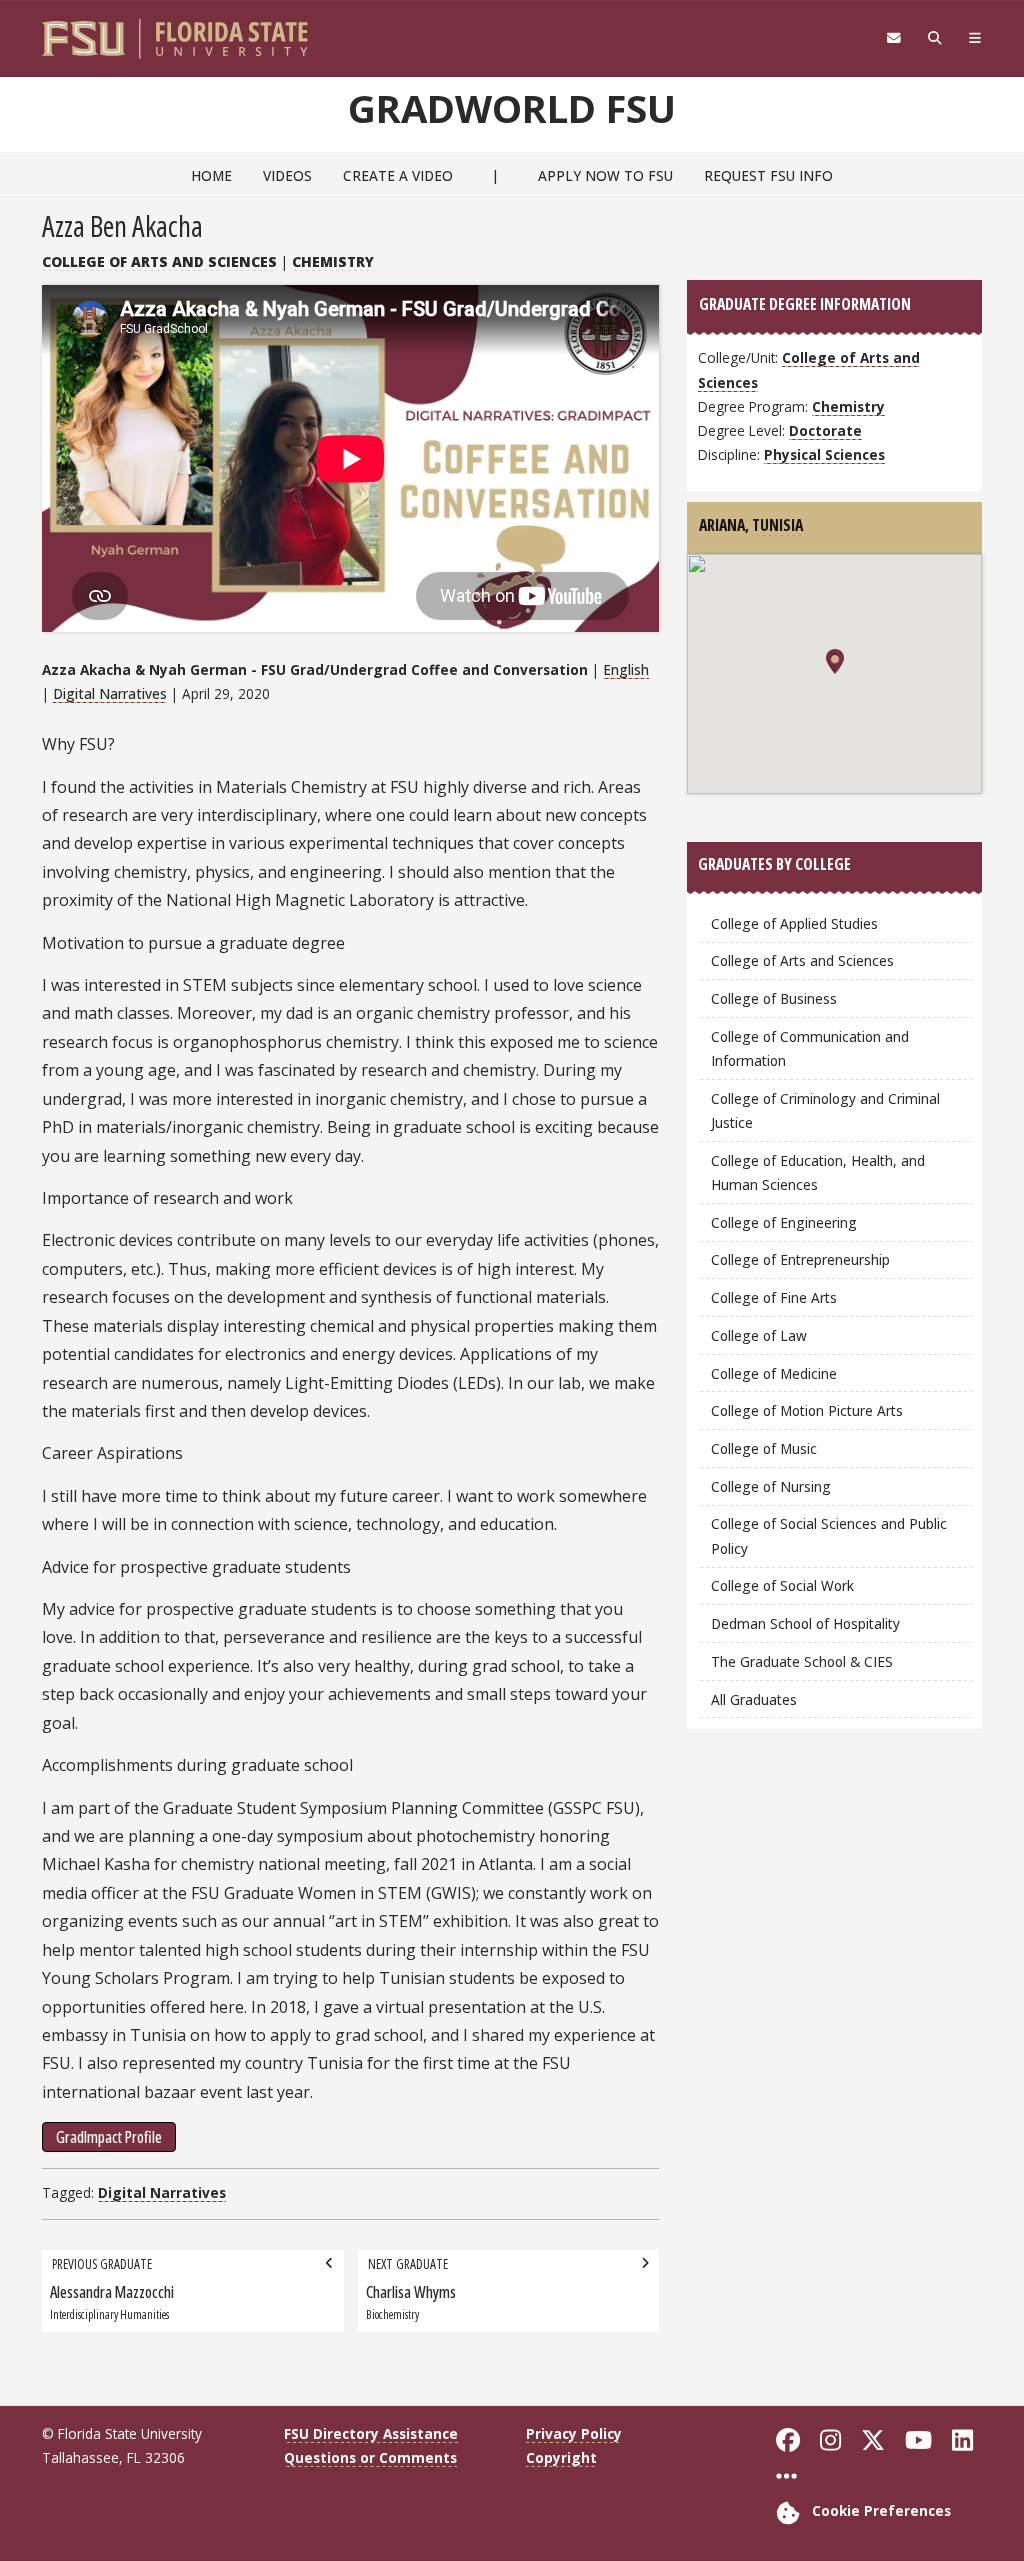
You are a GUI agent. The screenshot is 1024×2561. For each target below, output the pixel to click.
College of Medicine (774, 1373)
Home (211, 175)
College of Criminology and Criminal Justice (825, 1110)
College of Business (774, 998)
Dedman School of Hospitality (805, 1623)
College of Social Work (782, 1585)
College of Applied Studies (794, 923)
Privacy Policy (574, 2433)
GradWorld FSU (512, 108)
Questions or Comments (370, 2457)
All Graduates (754, 1699)
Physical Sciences (824, 454)
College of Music (764, 1448)
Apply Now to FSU (605, 175)
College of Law (759, 1335)
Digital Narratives (110, 693)
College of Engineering (784, 1222)
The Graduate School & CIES (802, 1661)
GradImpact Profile (109, 2137)
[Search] (934, 38)
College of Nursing (771, 1486)
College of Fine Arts (774, 1297)
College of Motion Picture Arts (807, 1410)
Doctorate (825, 430)
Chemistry (333, 261)
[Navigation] (974, 38)
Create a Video (398, 175)
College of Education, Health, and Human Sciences (818, 1172)
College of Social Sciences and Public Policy (829, 1535)
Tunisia (777, 525)
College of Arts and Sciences (159, 261)
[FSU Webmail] (893, 38)
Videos (287, 175)
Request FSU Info (768, 175)
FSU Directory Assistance (371, 2433)
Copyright (561, 2457)
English (626, 669)
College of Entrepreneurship (800, 1259)
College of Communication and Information (810, 1048)
